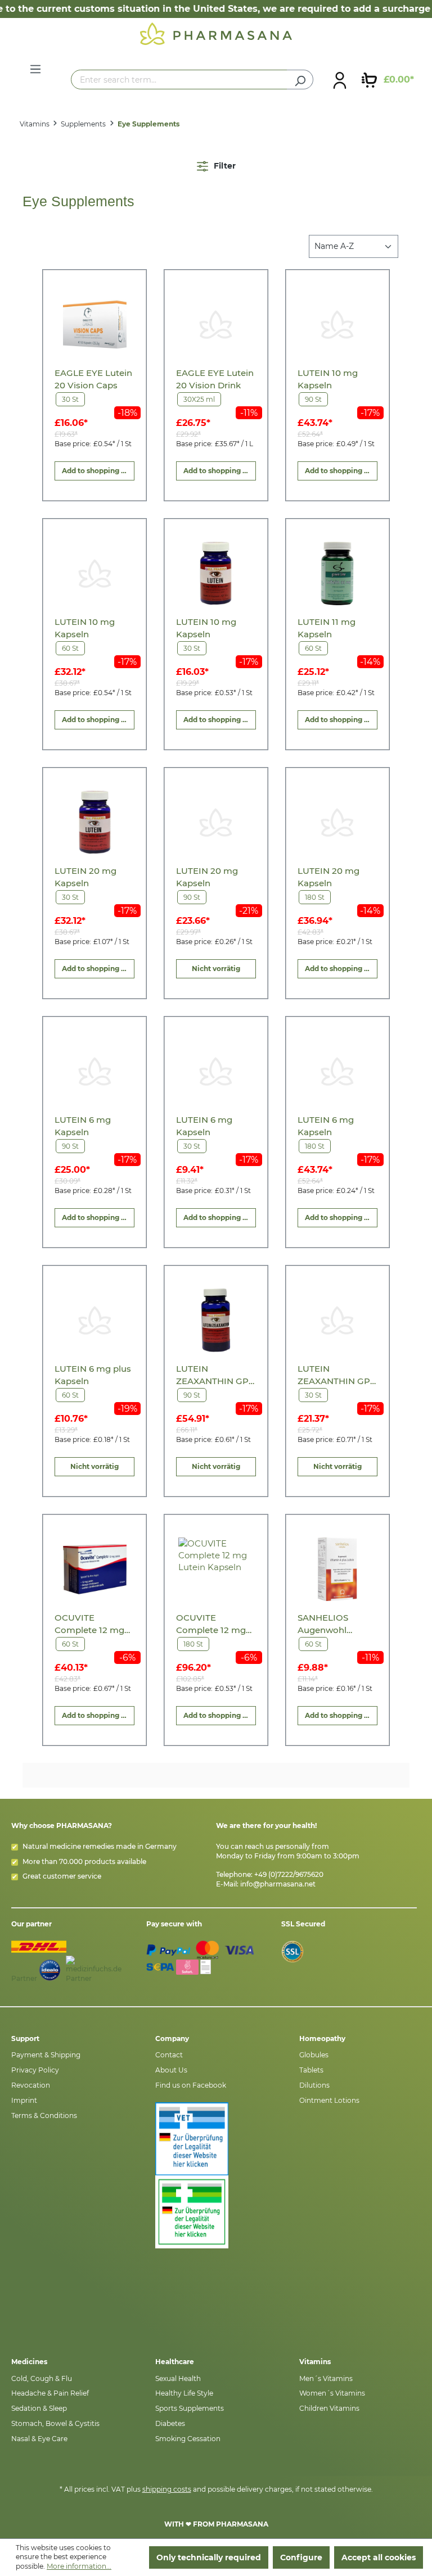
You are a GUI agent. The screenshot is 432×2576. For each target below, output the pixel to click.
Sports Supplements (190, 2408)
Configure (301, 2557)
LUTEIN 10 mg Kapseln (328, 379)
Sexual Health (178, 2378)
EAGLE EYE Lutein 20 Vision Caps (93, 379)
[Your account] (340, 80)
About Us (171, 2070)
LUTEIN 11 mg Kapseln (327, 628)
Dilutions (314, 2085)
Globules (314, 2055)
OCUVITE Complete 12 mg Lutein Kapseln (89, 1624)
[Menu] (35, 69)
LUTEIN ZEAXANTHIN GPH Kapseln (216, 1375)
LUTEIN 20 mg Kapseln (85, 877)
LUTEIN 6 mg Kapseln (83, 1126)
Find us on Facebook (191, 2085)
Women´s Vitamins (332, 2393)
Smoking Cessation (188, 2439)
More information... (79, 2566)
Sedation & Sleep (39, 2408)
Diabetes (170, 2423)
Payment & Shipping (46, 2055)
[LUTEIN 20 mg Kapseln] (95, 822)
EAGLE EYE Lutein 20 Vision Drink (215, 379)
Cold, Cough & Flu (42, 2378)
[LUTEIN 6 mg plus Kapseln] (95, 1320)
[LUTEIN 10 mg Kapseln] (337, 325)
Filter (224, 166)
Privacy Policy (35, 2070)
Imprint (24, 2100)
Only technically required (209, 2557)
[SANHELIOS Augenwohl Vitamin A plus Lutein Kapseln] (337, 1569)
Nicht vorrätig (216, 969)
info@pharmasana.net (278, 1884)
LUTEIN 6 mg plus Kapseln (93, 1375)
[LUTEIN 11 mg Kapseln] (337, 573)
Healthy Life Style (184, 2393)
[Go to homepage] (216, 33)
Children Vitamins (329, 2408)
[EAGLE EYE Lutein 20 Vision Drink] (216, 325)
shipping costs (167, 2489)
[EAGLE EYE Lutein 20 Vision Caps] (95, 325)
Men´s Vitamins (326, 2378)
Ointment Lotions (329, 2100)
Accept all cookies (379, 2557)
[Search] (300, 80)
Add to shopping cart (98, 471)
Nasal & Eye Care (39, 2439)
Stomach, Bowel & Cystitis (55, 2423)
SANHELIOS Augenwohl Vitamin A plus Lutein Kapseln (329, 1624)
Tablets (311, 2070)
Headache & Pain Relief (50, 2393)
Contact (169, 2055)
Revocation (31, 2085)
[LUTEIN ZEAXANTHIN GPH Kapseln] (216, 1320)
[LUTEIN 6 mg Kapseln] (95, 1071)
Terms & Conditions (44, 2115)
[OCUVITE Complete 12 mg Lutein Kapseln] (95, 1569)
